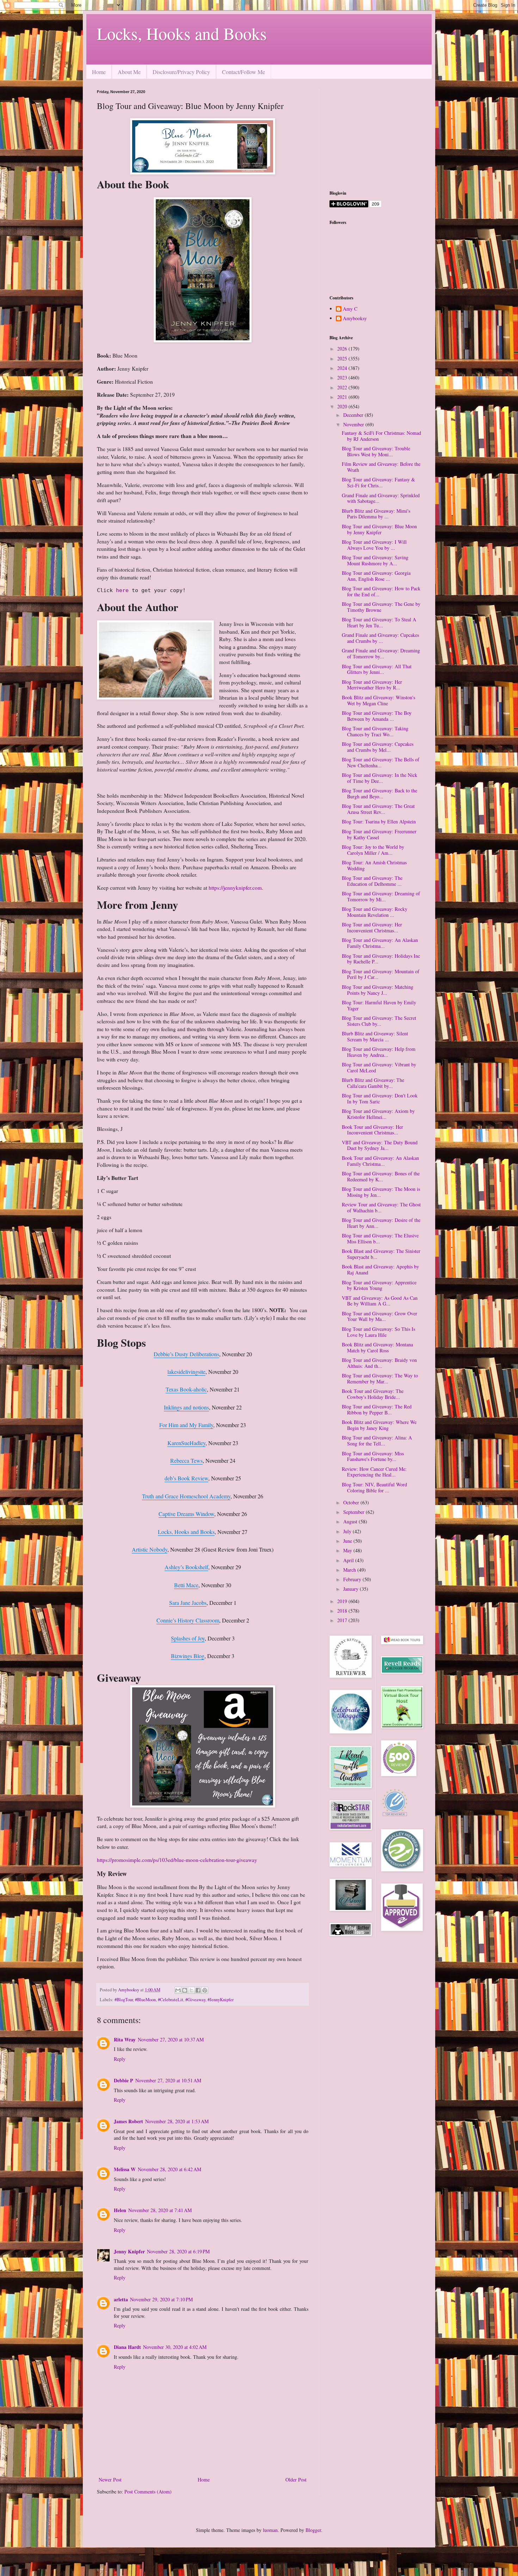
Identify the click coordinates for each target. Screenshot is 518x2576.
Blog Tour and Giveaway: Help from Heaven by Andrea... (379, 1052)
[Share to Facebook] (198, 1990)
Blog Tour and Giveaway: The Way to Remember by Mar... (380, 1378)
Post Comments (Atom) (148, 2492)
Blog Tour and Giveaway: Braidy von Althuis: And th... (379, 1363)
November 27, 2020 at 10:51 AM (168, 2080)
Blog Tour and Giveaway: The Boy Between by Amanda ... (377, 716)
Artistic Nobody (150, 1549)
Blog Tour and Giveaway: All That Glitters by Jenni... (377, 669)
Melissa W (125, 2169)
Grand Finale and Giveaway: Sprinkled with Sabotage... (381, 498)
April (349, 1560)
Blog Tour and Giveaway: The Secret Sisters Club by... (379, 1021)
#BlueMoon (145, 2000)
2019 (343, 1601)
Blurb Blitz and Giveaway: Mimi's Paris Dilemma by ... (376, 514)
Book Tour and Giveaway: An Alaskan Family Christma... (380, 1161)
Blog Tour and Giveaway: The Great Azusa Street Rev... (378, 809)
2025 (343, 358)
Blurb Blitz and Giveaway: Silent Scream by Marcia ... (375, 1036)
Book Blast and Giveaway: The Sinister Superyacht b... (381, 1254)
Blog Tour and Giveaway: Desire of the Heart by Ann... (381, 1223)
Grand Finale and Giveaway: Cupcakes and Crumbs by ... (380, 638)
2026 (343, 349)
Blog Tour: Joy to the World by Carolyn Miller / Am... (373, 850)
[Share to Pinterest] (205, 1990)
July (348, 1531)
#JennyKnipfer (221, 2000)
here (124, 590)
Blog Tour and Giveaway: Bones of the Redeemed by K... (381, 1176)
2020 (343, 406)
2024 (343, 368)
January (351, 1589)
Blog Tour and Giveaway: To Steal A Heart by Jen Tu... (379, 622)
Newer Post (110, 2480)
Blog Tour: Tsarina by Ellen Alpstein (379, 821)
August (351, 1521)
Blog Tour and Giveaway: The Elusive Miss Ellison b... (380, 1238)
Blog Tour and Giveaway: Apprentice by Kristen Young (379, 1285)
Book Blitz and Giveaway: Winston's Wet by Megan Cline (378, 700)
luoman (270, 2530)
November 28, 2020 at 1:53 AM (177, 2121)
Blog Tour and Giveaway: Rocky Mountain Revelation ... (375, 912)
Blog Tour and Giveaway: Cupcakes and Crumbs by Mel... (378, 747)
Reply (120, 2059)
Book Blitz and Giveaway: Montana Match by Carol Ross (377, 1347)
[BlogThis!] (185, 1990)
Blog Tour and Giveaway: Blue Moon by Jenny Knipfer (379, 529)
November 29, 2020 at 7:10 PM (161, 2299)
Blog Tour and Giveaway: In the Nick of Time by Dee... (380, 778)
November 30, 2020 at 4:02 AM (175, 2347)
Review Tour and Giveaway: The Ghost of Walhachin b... (381, 1207)
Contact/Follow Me (243, 72)
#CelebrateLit (171, 2000)
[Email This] (178, 1990)
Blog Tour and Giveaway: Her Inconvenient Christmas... (372, 927)
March (350, 1570)
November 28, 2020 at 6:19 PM (178, 2251)
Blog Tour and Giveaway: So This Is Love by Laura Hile (378, 1332)
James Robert (128, 2121)
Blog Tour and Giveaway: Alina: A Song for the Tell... (377, 1441)
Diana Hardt (127, 2347)
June (348, 1541)
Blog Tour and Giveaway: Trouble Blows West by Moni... (376, 451)
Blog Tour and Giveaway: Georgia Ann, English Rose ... (376, 576)
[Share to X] (191, 1990)
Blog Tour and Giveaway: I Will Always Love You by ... (374, 545)
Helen (120, 2210)
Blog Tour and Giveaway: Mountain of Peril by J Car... (381, 974)
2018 (343, 1611)
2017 (343, 1620)
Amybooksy (355, 319)
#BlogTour (124, 2000)
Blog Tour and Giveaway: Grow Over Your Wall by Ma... (380, 1316)
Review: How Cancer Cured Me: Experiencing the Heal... (374, 1472)
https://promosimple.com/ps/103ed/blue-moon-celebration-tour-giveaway (177, 1860)
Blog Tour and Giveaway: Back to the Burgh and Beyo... (380, 793)
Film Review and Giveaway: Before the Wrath (381, 467)
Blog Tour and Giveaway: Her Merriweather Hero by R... (372, 685)
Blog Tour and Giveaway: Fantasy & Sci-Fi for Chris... (378, 482)
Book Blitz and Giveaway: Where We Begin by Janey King (379, 1425)
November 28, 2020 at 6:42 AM (169, 2169)
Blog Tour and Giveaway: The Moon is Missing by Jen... (381, 1192)
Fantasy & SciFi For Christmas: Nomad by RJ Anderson (381, 436)
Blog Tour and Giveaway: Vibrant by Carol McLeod (379, 1067)
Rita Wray (125, 2039)
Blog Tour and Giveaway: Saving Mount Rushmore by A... (375, 560)
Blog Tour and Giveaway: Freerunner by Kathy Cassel (379, 834)
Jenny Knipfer (129, 2251)
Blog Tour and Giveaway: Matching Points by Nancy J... (378, 990)
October (352, 1502)
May (348, 1550)
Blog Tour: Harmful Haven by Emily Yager (379, 1005)
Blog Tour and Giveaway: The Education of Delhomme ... (372, 881)
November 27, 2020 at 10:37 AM (171, 2039)
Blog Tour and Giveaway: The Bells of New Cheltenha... (381, 762)
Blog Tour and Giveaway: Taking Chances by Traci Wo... (375, 731)
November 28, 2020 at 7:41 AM (160, 2210)
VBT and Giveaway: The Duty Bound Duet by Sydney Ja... (380, 1145)
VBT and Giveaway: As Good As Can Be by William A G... (380, 1301)
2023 (343, 377)
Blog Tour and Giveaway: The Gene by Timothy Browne (381, 607)
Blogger (313, 2530)
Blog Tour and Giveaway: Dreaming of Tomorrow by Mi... (381, 896)
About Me (129, 72)
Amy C (350, 309)
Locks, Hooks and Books (182, 33)
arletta (121, 2299)
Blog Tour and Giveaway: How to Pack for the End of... (381, 591)
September (354, 1512)
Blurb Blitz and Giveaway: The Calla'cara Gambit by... (373, 1083)
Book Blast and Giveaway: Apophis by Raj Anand (380, 1269)
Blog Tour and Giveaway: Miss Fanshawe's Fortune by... (373, 1456)
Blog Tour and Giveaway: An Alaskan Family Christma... (380, 943)
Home (99, 72)
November (354, 424)
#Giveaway (195, 2000)
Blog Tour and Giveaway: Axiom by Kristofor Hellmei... (378, 1114)
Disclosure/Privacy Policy (181, 72)
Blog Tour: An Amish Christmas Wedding (374, 865)
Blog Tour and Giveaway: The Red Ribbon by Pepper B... (377, 1409)
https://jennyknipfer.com (235, 888)
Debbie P (124, 2080)
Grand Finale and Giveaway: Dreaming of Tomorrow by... (381, 653)
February (353, 1579)
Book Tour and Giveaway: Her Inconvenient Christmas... (372, 1130)
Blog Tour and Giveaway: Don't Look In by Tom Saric (380, 1098)
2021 (343, 397)
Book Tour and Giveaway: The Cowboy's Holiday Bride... (373, 1394)
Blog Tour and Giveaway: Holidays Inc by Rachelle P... (381, 959)
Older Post (296, 2480)
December (354, 415)
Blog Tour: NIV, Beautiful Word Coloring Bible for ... (374, 1487)
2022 (343, 387)
